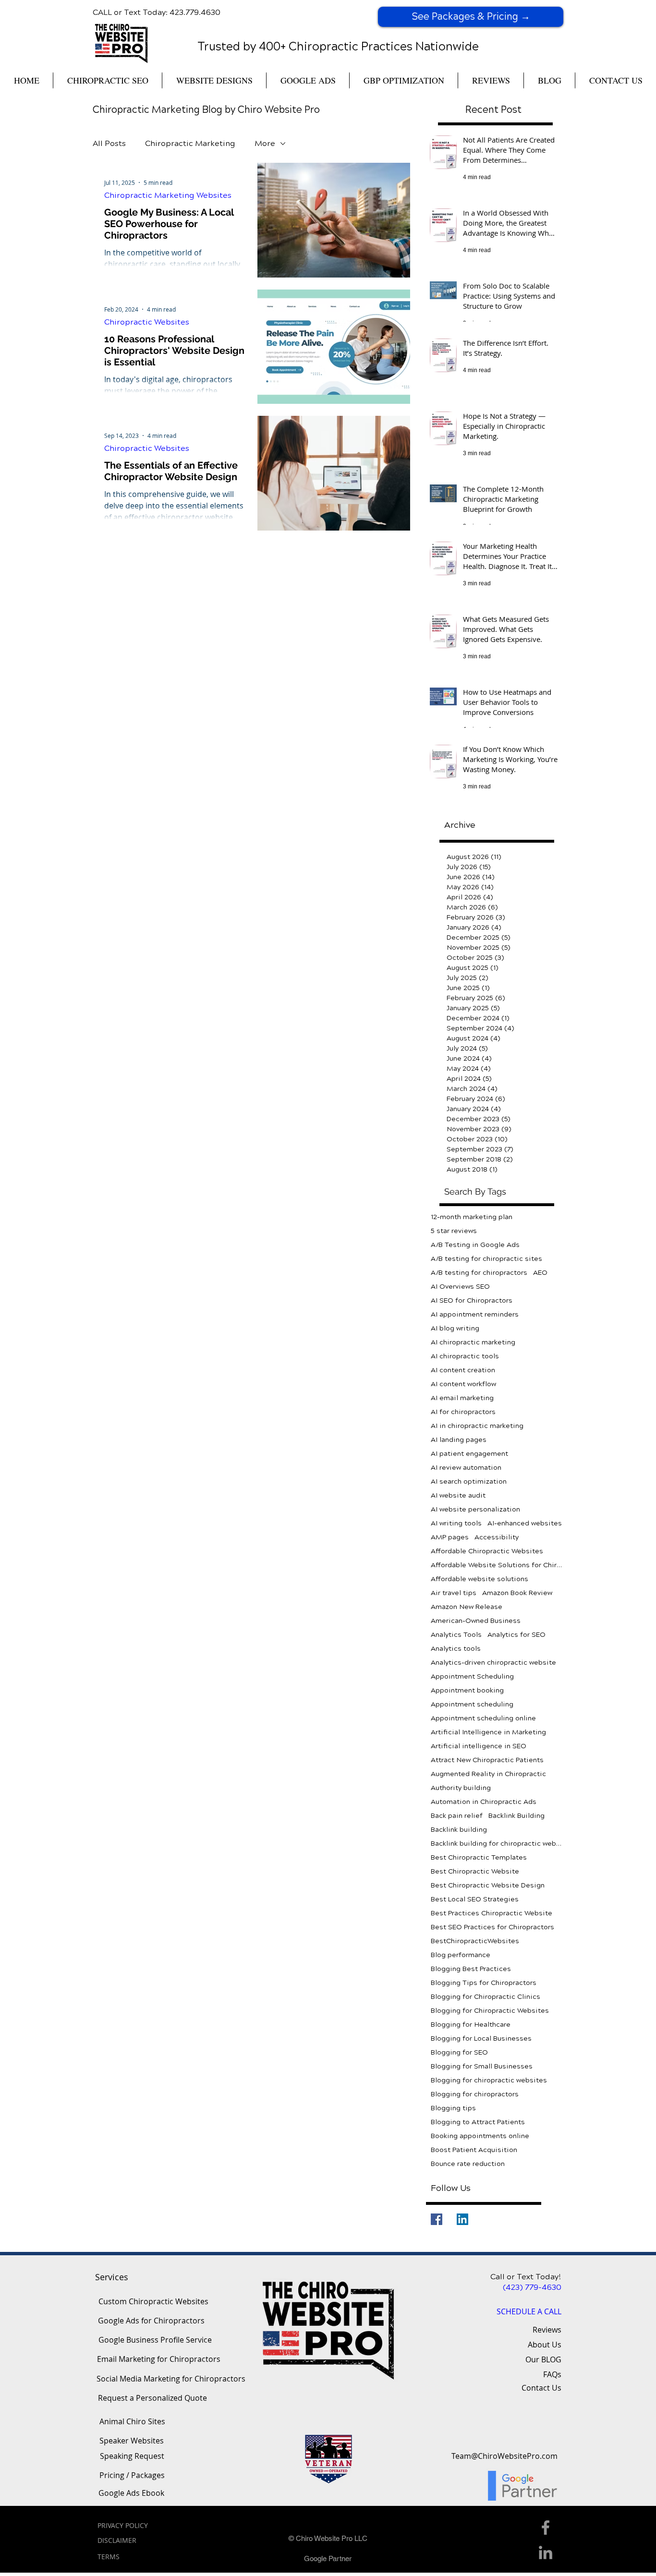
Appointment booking (467, 1690)
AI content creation (463, 1370)
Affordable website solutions (480, 1579)
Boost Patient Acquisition (474, 2150)
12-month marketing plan (472, 1217)
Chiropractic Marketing (190, 143)
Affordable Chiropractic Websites (487, 1551)
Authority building (461, 1788)
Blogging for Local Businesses (481, 2038)
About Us (545, 2345)
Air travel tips (454, 1593)
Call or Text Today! (526, 2277)
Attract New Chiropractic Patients (487, 1760)
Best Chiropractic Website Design (488, 1885)
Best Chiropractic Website (475, 1871)
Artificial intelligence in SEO (479, 1746)
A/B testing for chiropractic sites (486, 1259)
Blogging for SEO (459, 2052)
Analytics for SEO (516, 1635)
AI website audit (458, 1495)
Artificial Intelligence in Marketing (488, 1732)
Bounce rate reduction (468, 2164)
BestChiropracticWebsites (475, 1941)
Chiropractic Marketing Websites (168, 195)
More (265, 143)
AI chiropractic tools (465, 1356)
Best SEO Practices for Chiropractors (492, 1927)
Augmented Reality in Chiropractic (488, 1774)
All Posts (109, 143)
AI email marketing (462, 1398)
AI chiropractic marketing (473, 1342)
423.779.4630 (195, 12)
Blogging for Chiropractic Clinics (486, 1997)
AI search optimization (469, 1482)
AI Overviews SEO (460, 1287)
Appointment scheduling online (483, 1718)
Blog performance (461, 1955)
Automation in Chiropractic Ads (484, 1802)
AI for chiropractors (463, 1412)
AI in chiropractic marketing (477, 1426)
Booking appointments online (480, 2136)
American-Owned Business (476, 1621)
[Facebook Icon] (546, 2528)
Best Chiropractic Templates (479, 1857)
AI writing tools (456, 1523)
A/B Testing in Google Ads (475, 1245)
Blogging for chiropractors (475, 2094)
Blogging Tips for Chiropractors (484, 1983)
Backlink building (459, 1830)
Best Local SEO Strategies (475, 1899)
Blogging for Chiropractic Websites (490, 2011)
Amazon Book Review (517, 1593)
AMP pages (450, 1537)
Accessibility (497, 1537)
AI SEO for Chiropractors (472, 1300)
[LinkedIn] (462, 2219)
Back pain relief (457, 1816)
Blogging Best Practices (471, 1969)
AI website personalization (475, 1509)
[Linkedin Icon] (546, 2552)
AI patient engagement (469, 1454)
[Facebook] (437, 2219)
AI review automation (466, 1468)
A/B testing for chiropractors (479, 1273)
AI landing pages (459, 1440)
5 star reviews (454, 1231)
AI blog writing (455, 1328)
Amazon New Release (467, 1607)
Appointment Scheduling (472, 1676)
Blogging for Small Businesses (482, 2066)
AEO (540, 1273)
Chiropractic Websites (147, 322)
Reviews (547, 2330)
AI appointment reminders (475, 1314)
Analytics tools (456, 1649)
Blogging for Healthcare (471, 2025)
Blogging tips (453, 2108)
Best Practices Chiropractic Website (492, 1913)
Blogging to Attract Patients (478, 2122)
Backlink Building (516, 1816)
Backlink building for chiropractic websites (497, 1844)
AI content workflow (463, 1384)
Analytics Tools (456, 1635)
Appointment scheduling (472, 1704)
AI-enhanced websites (525, 1523)
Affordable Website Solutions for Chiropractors (497, 1565)
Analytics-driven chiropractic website (493, 1663)
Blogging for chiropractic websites (489, 2080)
